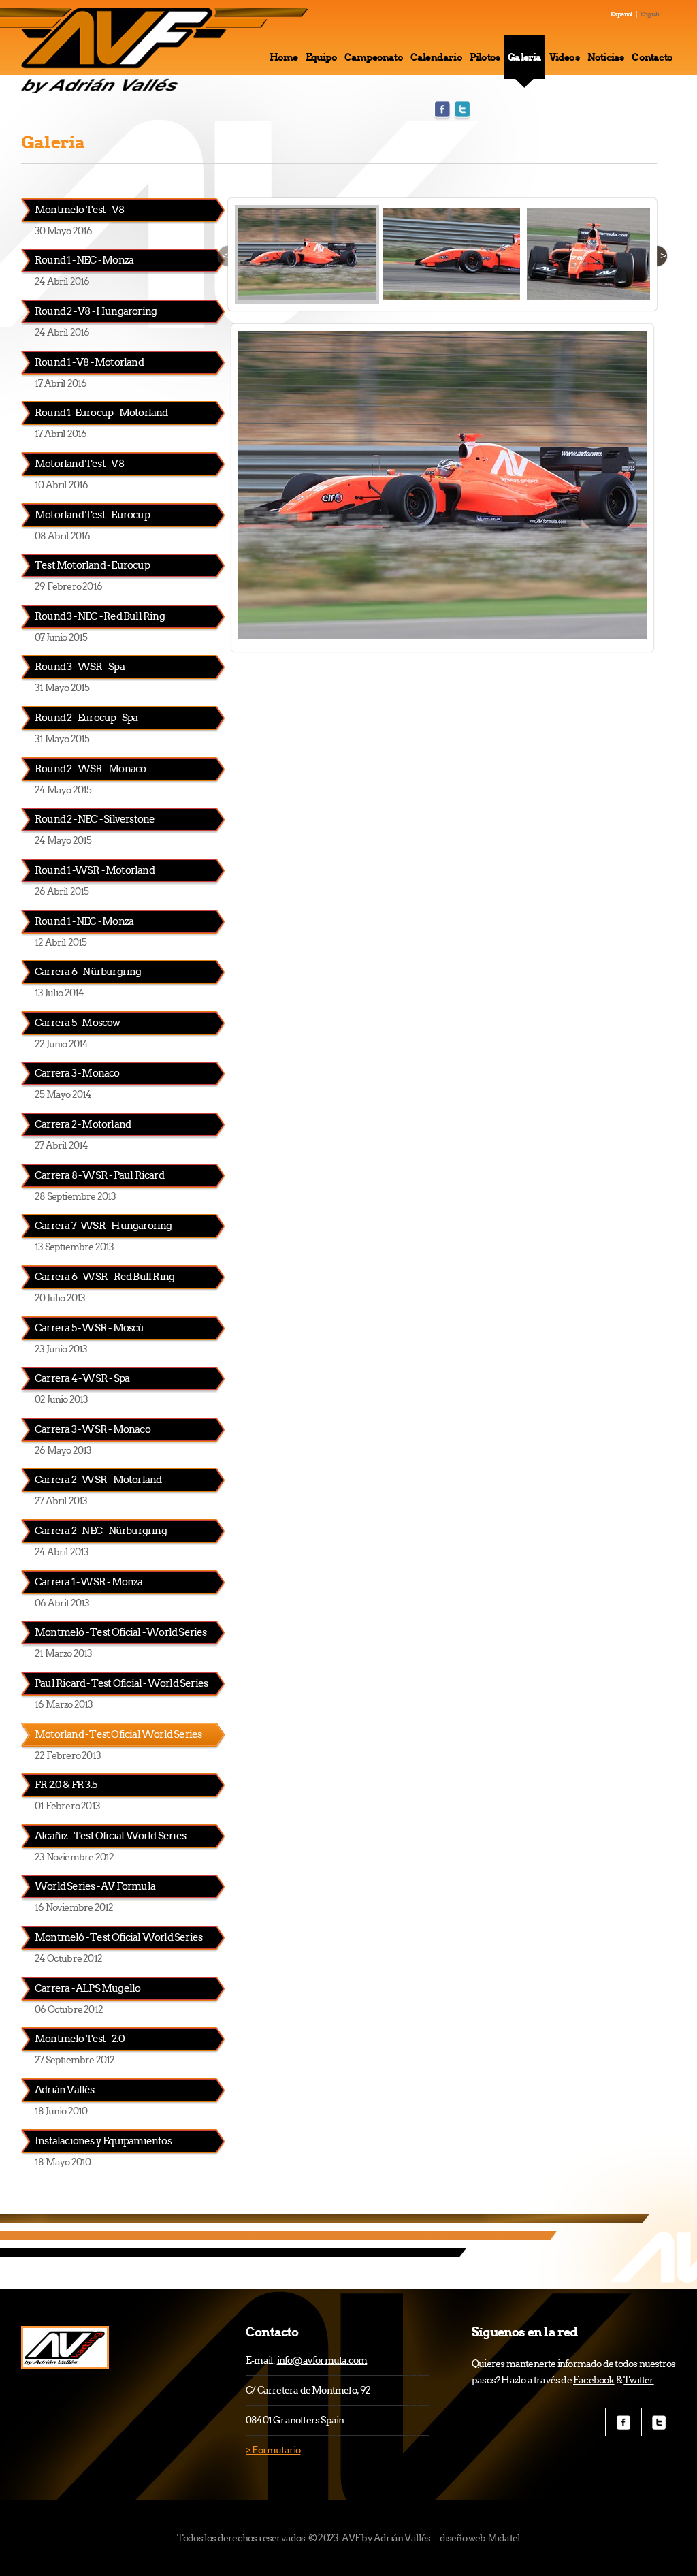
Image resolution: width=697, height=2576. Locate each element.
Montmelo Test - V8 (80, 209)
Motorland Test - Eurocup (92, 514)
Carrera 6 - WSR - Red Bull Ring (104, 1276)
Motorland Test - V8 (79, 463)
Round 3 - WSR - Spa (80, 666)
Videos (565, 57)
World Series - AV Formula (95, 1886)
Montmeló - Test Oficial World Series (118, 1937)
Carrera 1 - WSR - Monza (89, 1581)
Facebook (442, 111)
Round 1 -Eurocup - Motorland (101, 412)
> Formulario (273, 2450)
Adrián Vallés (65, 2089)
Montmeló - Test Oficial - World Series (121, 1632)
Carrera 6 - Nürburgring (88, 971)
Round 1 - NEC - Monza (84, 260)
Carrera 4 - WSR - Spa (82, 1378)
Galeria (524, 57)
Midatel (504, 2538)
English (650, 14)
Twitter (462, 111)
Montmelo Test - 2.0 (80, 2038)
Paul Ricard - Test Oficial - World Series (121, 1683)
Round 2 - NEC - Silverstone (95, 819)
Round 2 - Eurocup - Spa (86, 717)
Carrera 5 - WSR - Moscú (90, 1327)
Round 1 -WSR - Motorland (95, 870)
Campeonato (374, 57)
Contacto (652, 57)
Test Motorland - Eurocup (92, 565)
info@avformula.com (322, 2360)
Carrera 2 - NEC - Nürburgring (101, 1530)
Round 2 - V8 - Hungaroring (96, 311)
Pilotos (485, 57)
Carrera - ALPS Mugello (87, 1988)
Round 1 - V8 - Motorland (89, 362)
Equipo (321, 57)
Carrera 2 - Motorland (83, 1124)
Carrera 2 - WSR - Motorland (98, 1479)
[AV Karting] (65, 2348)
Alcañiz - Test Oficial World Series (110, 1835)
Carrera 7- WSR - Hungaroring (103, 1225)
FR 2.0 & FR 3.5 (66, 1784)
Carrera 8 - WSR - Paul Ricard (99, 1175)
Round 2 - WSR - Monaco (90, 768)
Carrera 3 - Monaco (77, 1073)
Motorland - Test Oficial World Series (118, 1734)
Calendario (436, 57)
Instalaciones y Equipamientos (103, 2141)
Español (621, 14)
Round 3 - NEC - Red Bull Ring (100, 616)
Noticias (606, 57)
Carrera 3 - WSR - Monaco (93, 1429)
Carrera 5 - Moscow (78, 1022)
